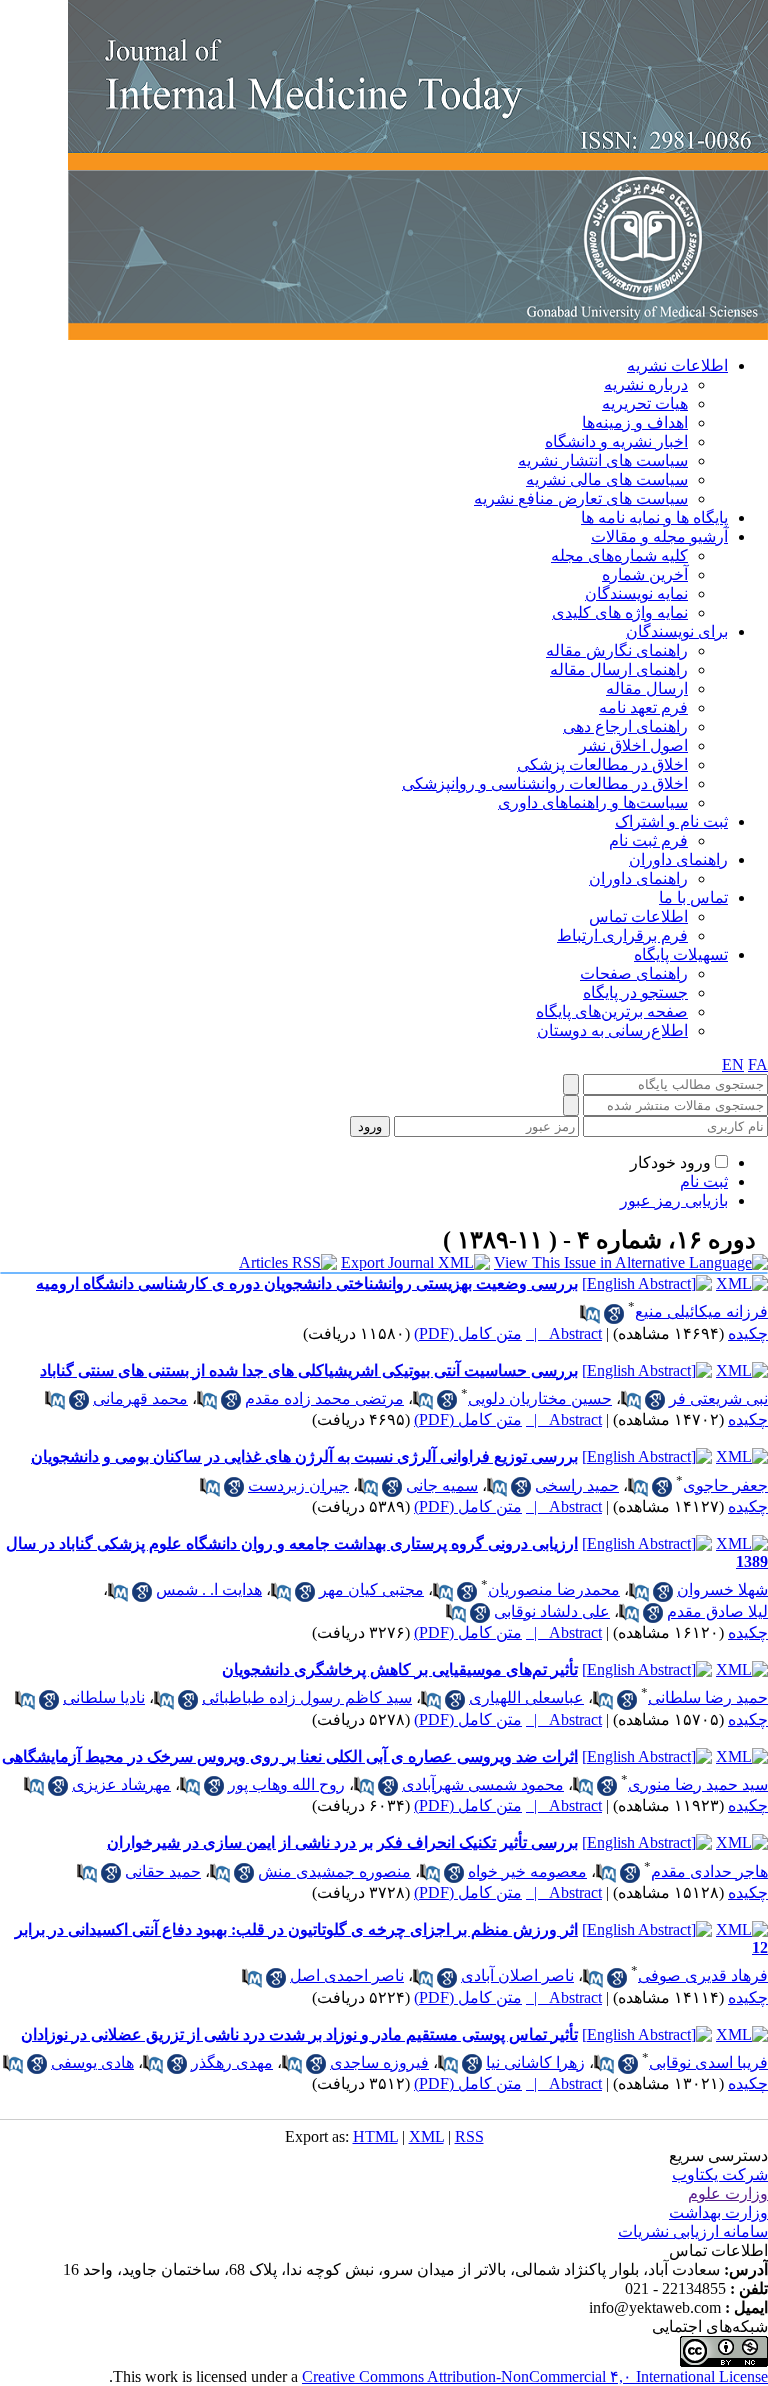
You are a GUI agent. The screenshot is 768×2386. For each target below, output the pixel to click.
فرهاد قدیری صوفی (703, 1975)
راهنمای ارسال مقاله (619, 669)
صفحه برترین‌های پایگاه (612, 1011)
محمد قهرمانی (140, 1398)
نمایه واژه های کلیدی (620, 612)
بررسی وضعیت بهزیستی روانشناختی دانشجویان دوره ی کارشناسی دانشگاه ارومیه (307, 1283)
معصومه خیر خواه (527, 1871)
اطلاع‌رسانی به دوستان (612, 1030)
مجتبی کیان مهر (371, 1589)
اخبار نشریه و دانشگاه (616, 441)
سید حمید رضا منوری (698, 1784)
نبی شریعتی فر (718, 1398)
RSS (469, 2136)
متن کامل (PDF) (468, 1333)
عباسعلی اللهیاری (526, 1697)
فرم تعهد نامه (643, 707)
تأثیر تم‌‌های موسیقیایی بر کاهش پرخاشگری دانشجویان (400, 1669)
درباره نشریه (646, 384)
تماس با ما (693, 897)
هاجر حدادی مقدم (709, 1871)
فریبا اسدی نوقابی (708, 2062)
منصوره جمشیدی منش (334, 1871)
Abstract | (564, 1333)
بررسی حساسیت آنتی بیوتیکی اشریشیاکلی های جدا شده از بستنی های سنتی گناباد (309, 1370)
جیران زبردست (298, 1485)
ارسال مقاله (647, 688)
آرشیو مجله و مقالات (659, 536)
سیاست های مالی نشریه (607, 479)
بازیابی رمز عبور (674, 1200)
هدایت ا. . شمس (209, 1589)
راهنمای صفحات (634, 973)
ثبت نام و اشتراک (671, 821)
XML (426, 2136)
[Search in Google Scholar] (614, 1314)
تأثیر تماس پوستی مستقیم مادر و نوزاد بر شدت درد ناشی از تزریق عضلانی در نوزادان (299, 2034)
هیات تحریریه (645, 403)
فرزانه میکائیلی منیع (701, 1311)
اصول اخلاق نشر (633, 745)
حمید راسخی (577, 1485)
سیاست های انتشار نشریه (603, 460)
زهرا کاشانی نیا (535, 2062)
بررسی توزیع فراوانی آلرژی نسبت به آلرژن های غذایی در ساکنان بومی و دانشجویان (304, 1456)
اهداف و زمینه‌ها (635, 422)
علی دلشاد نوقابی (552, 1611)
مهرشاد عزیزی (121, 1784)
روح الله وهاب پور (286, 1784)
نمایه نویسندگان (636, 593)
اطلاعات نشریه (677, 365)
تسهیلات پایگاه (681, 954)
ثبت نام (704, 1181)
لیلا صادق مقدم (717, 1611)
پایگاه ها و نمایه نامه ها (654, 517)
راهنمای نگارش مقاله (617, 650)
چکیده (748, 1333)
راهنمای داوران (678, 859)
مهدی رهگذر (232, 2062)
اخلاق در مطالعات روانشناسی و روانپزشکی (545, 783)
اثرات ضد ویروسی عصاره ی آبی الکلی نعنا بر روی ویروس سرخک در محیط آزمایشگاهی (290, 1756)
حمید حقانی (163, 1871)
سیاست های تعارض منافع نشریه (581, 498)
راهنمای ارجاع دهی (625, 726)
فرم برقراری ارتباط (622, 935)
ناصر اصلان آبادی (517, 1975)
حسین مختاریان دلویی (540, 1398)
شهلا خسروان (722, 1589)
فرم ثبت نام (648, 840)
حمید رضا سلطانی (708, 1697)
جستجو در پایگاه (635, 992)
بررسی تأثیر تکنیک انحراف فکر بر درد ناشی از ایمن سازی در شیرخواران (342, 1842)
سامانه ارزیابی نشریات (693, 2231)
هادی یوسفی (92, 2062)
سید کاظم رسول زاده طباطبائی (307, 1697)
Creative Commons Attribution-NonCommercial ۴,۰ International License (535, 2376)
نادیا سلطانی (104, 1697)
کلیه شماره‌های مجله (619, 555)
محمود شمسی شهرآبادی (483, 1784)
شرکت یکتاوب (720, 2174)
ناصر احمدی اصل (347, 1975)
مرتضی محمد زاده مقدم (324, 1398)
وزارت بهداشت (718, 2212)
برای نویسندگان (677, 631)
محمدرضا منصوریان (554, 1589)
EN (733, 1064)
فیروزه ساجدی (379, 2062)
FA (758, 1064)
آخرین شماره (645, 574)
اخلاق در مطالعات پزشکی (602, 764)
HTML (375, 2136)
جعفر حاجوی (725, 1485)
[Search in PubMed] (590, 1314)
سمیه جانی (442, 1485)
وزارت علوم (728, 2193)
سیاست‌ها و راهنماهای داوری (593, 802)
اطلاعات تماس (638, 916)
